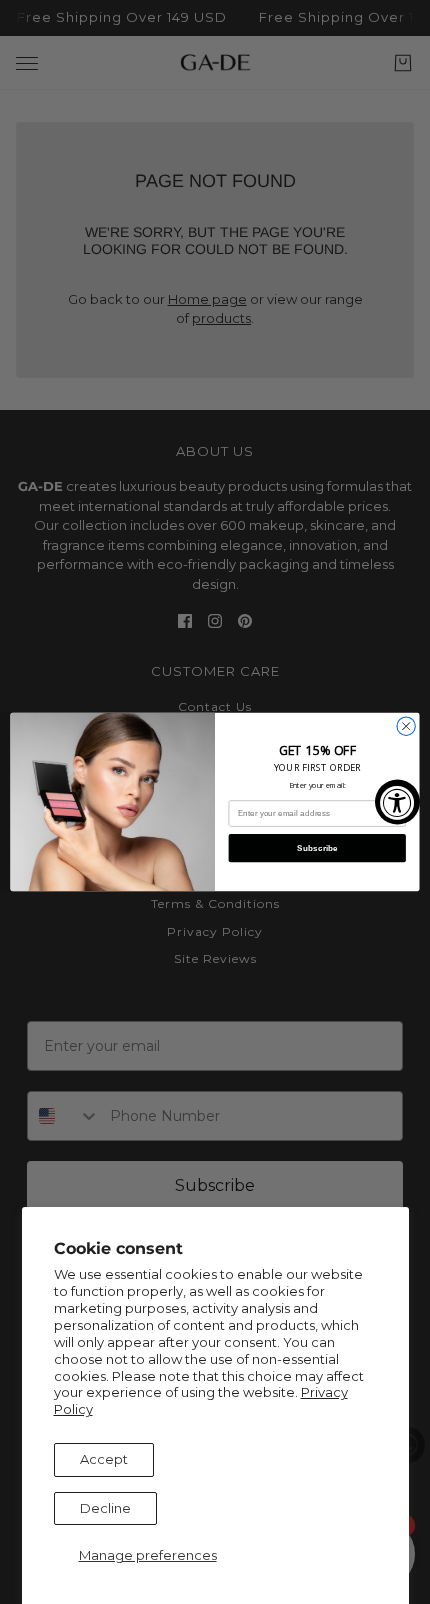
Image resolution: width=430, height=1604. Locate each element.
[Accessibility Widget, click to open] (397, 802)
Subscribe (317, 847)
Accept (104, 1459)
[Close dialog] (406, 726)
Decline (105, 1508)
